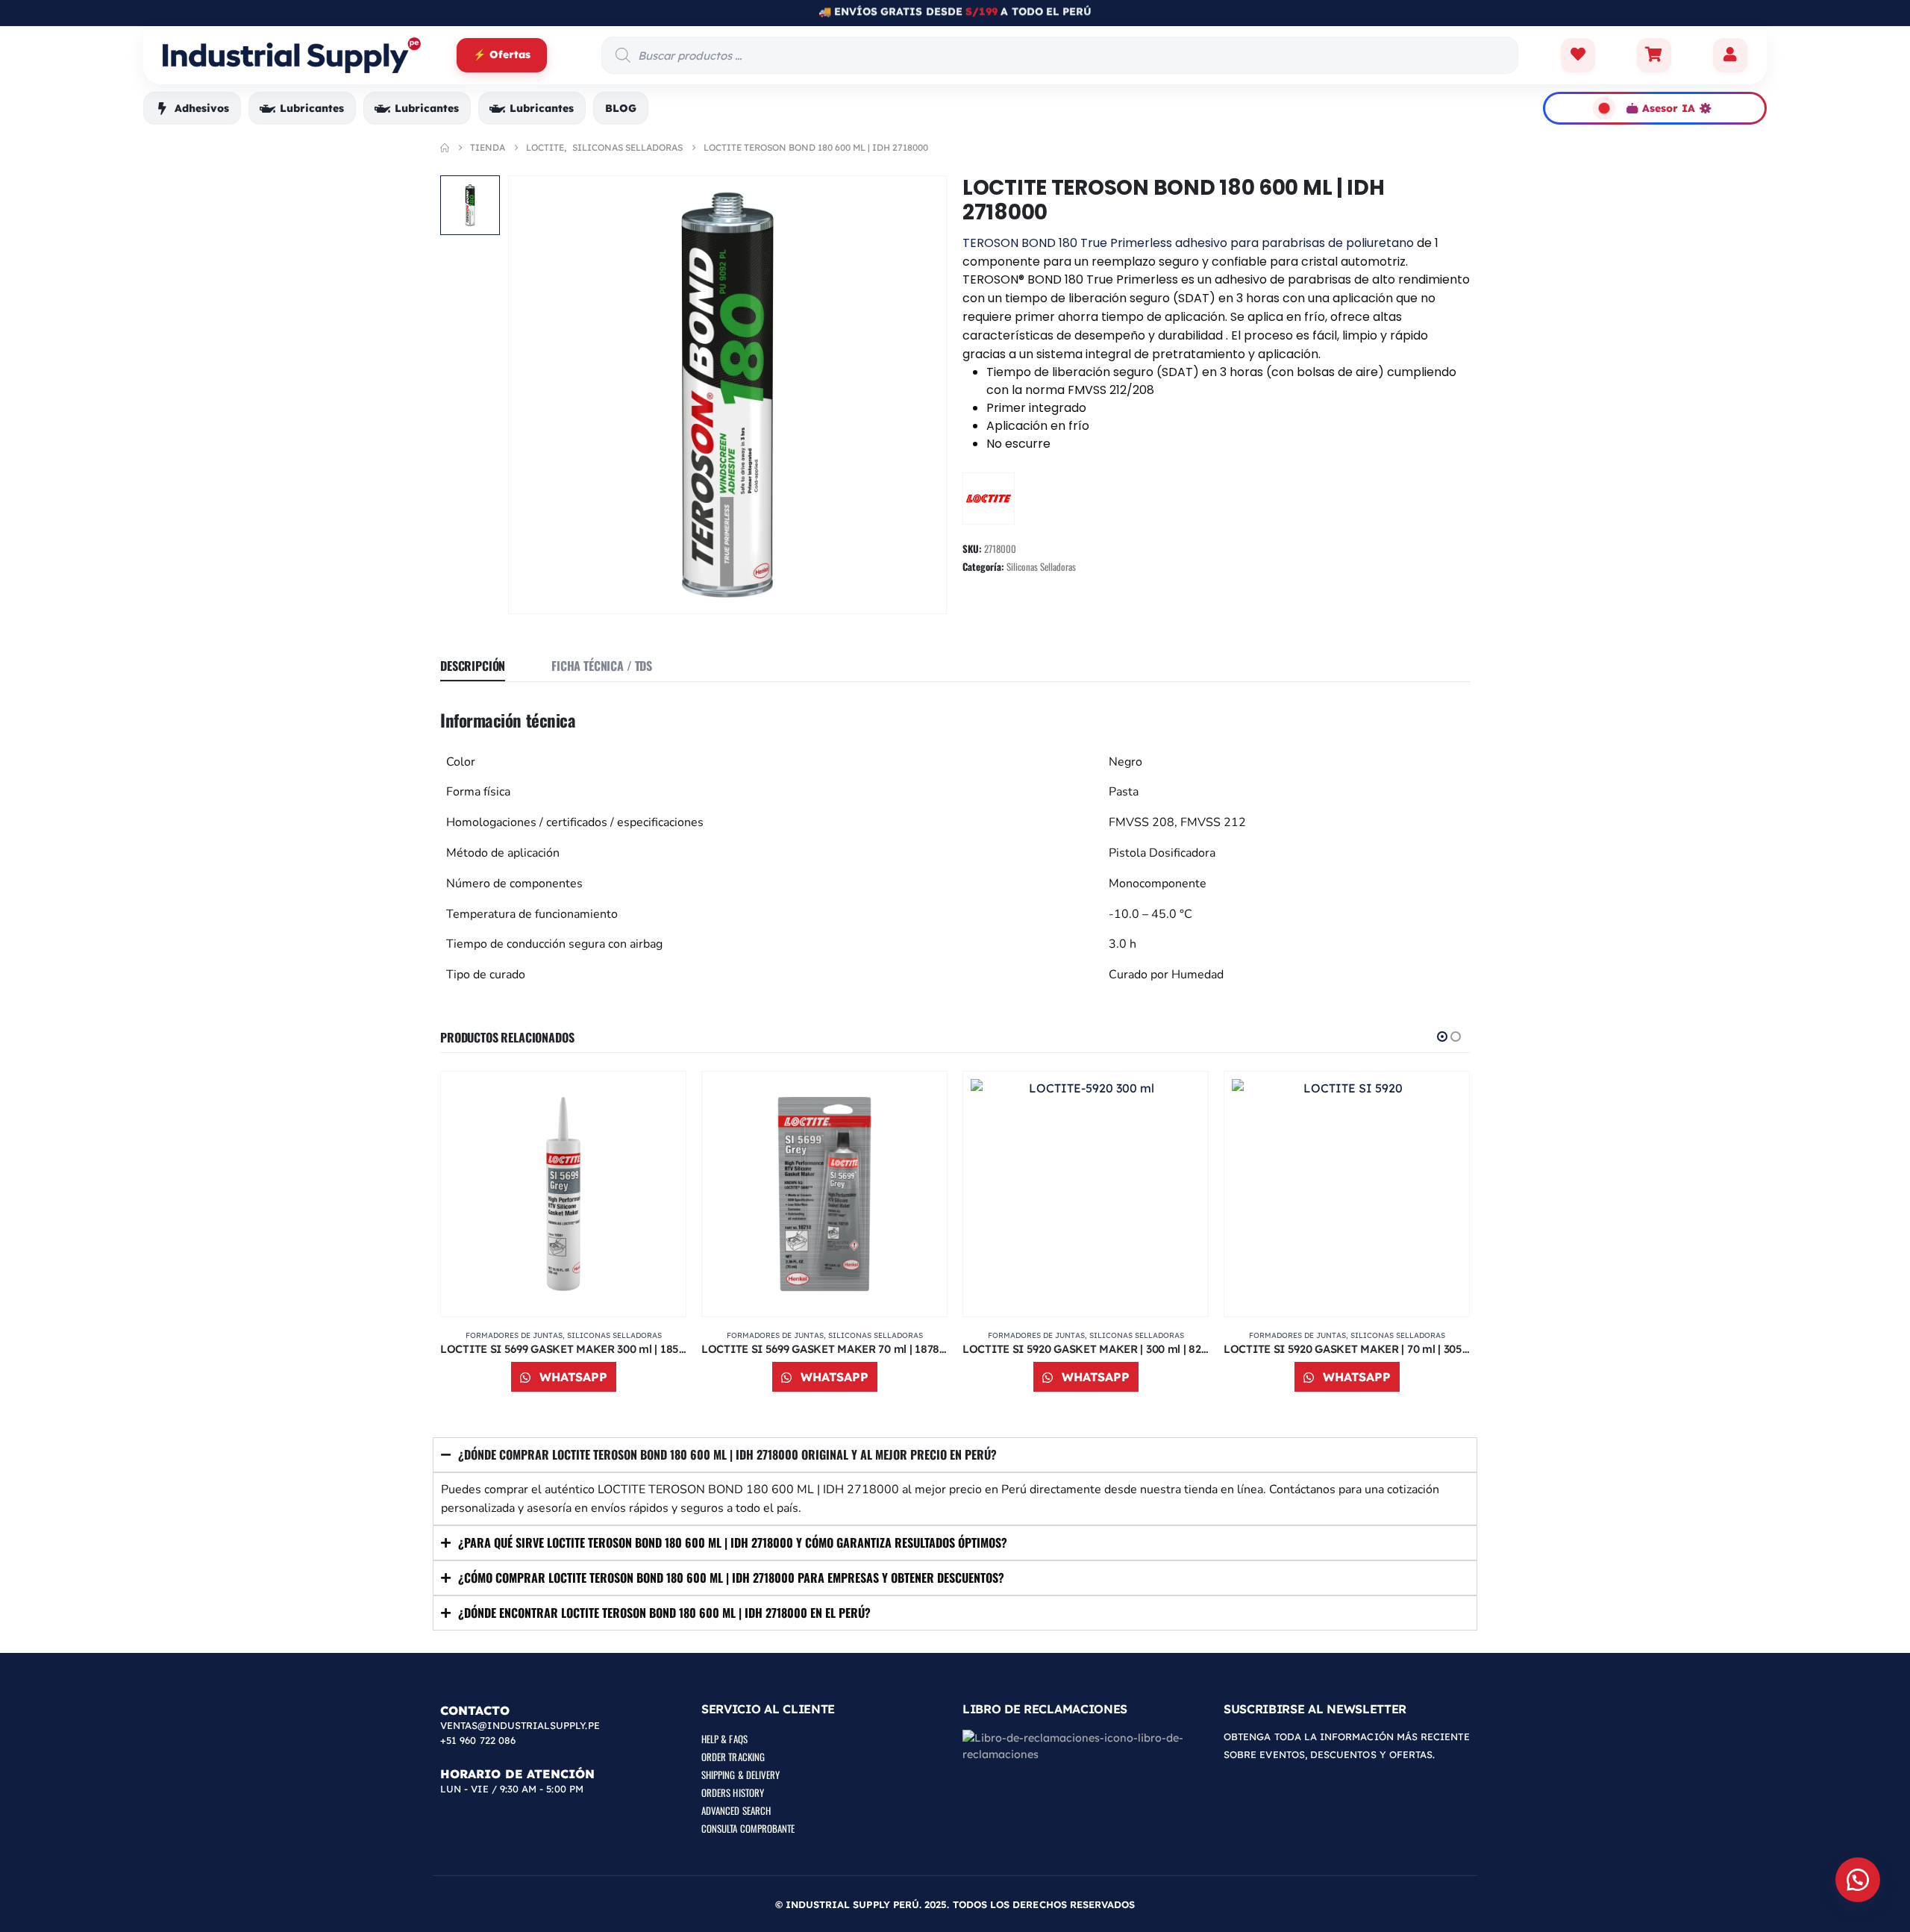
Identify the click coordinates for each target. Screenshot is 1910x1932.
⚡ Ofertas (502, 54)
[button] (1442, 1037)
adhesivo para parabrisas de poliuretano (1294, 243)
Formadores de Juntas (514, 1335)
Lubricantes (312, 108)
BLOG (621, 108)
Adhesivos (202, 108)
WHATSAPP (572, 1377)
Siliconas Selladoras (1041, 566)
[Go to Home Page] (445, 148)
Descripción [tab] (473, 666)
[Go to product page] (563, 1194)
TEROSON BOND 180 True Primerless (1067, 243)
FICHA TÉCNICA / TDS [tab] (602, 666)
